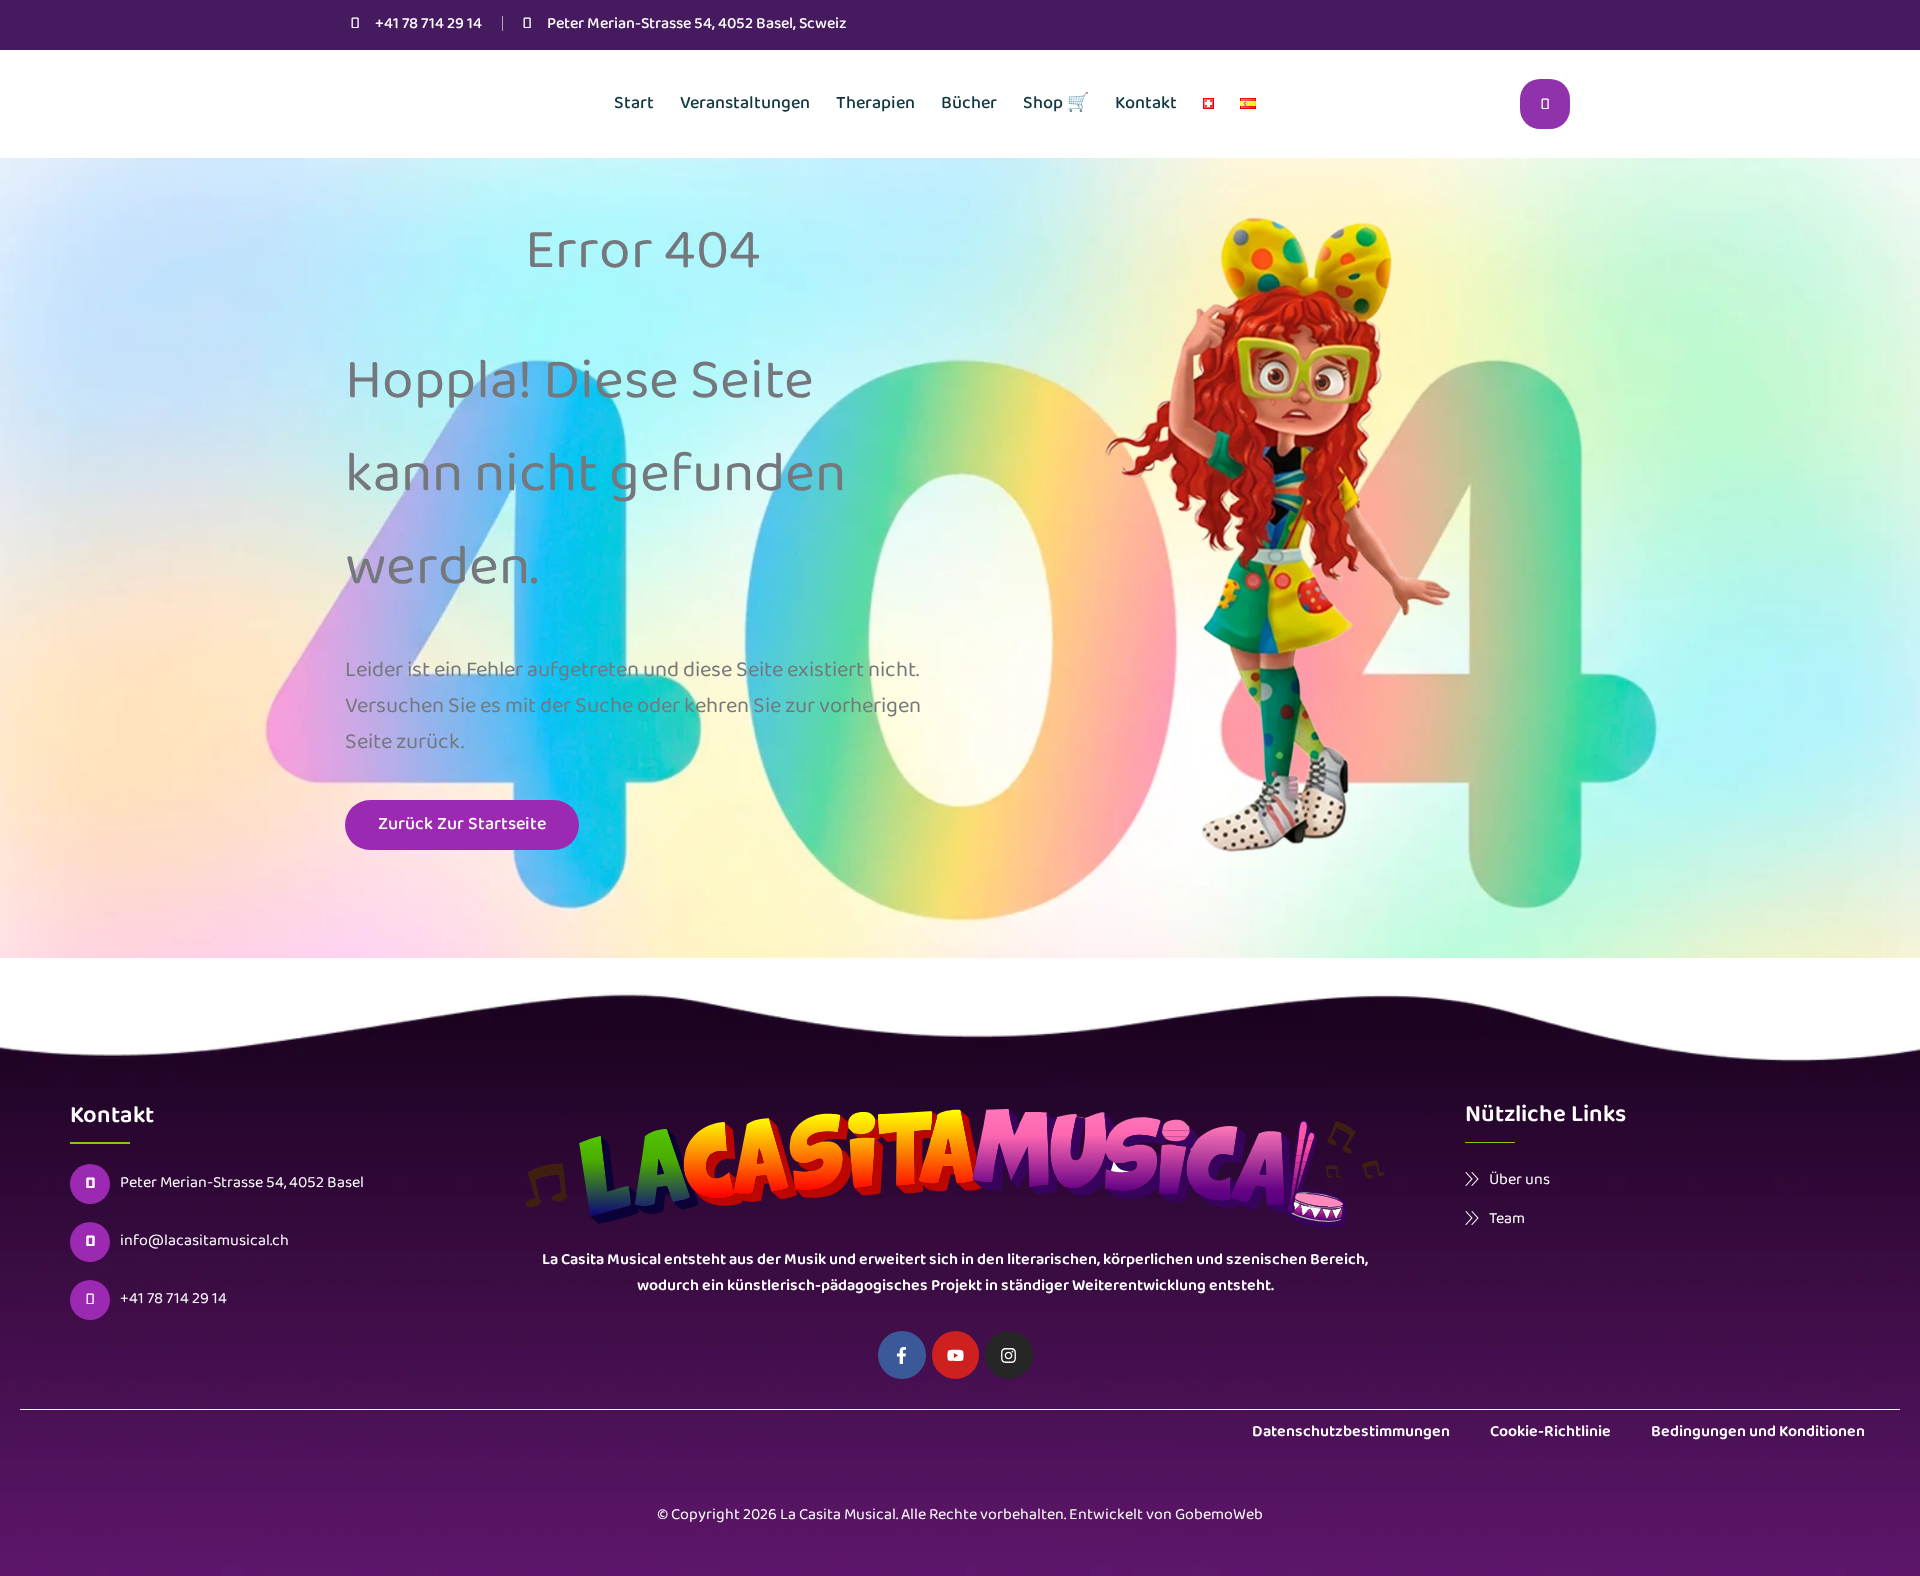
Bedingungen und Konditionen (1758, 1432)
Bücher (969, 104)
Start (634, 104)
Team (1507, 1218)
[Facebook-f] (902, 1355)
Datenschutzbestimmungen (1351, 1432)
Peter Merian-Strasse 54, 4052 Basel (242, 1184)
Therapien (875, 104)
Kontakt (1146, 104)
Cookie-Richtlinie (1550, 1432)
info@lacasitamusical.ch (204, 1242)
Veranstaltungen (745, 104)
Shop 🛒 (1056, 104)
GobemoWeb (1219, 1515)
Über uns (1519, 1179)
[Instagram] (1009, 1355)
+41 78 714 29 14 (428, 24)
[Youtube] (956, 1355)
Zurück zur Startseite (462, 825)
